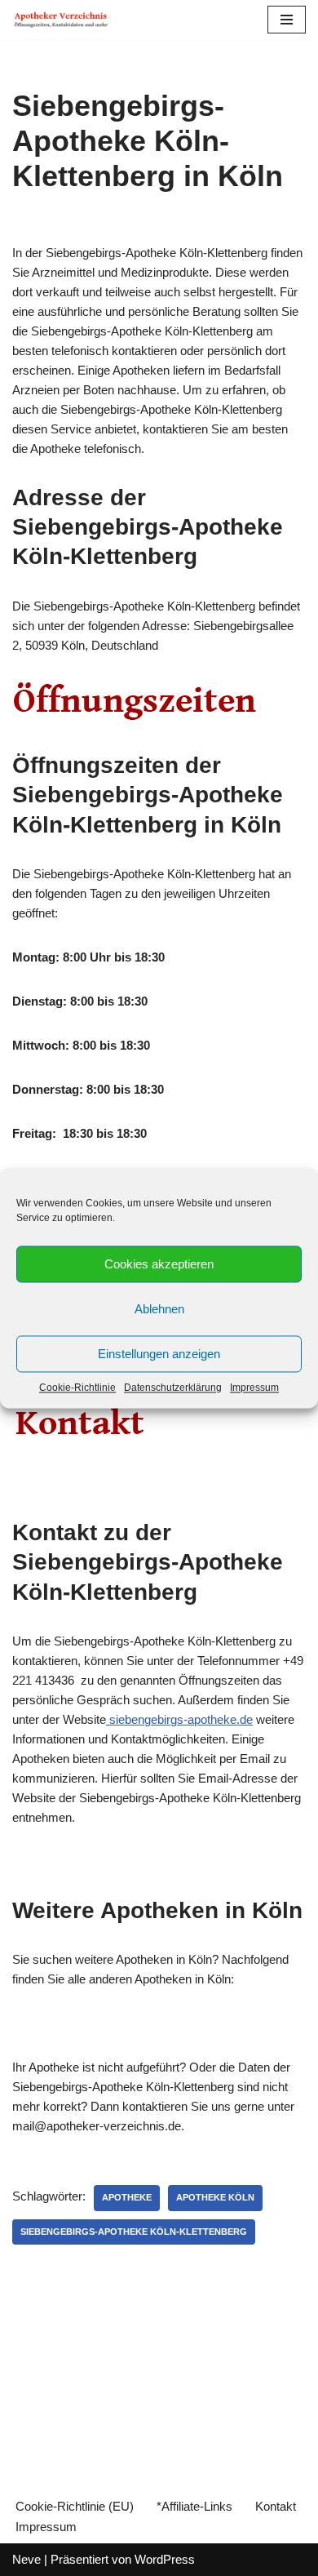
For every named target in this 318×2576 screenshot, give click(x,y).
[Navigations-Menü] (287, 20)
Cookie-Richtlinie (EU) (75, 2506)
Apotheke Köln (215, 2197)
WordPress (165, 2559)
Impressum (254, 1388)
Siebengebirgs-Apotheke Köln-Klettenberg (134, 2232)
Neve (26, 2559)
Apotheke (127, 2197)
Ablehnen (159, 1309)
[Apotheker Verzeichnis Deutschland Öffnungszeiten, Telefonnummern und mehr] (61, 20)
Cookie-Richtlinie (77, 1388)
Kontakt (276, 2506)
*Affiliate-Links (194, 2506)
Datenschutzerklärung (173, 1388)
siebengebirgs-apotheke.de (179, 1719)
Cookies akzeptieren (159, 1264)
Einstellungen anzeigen (159, 1354)
